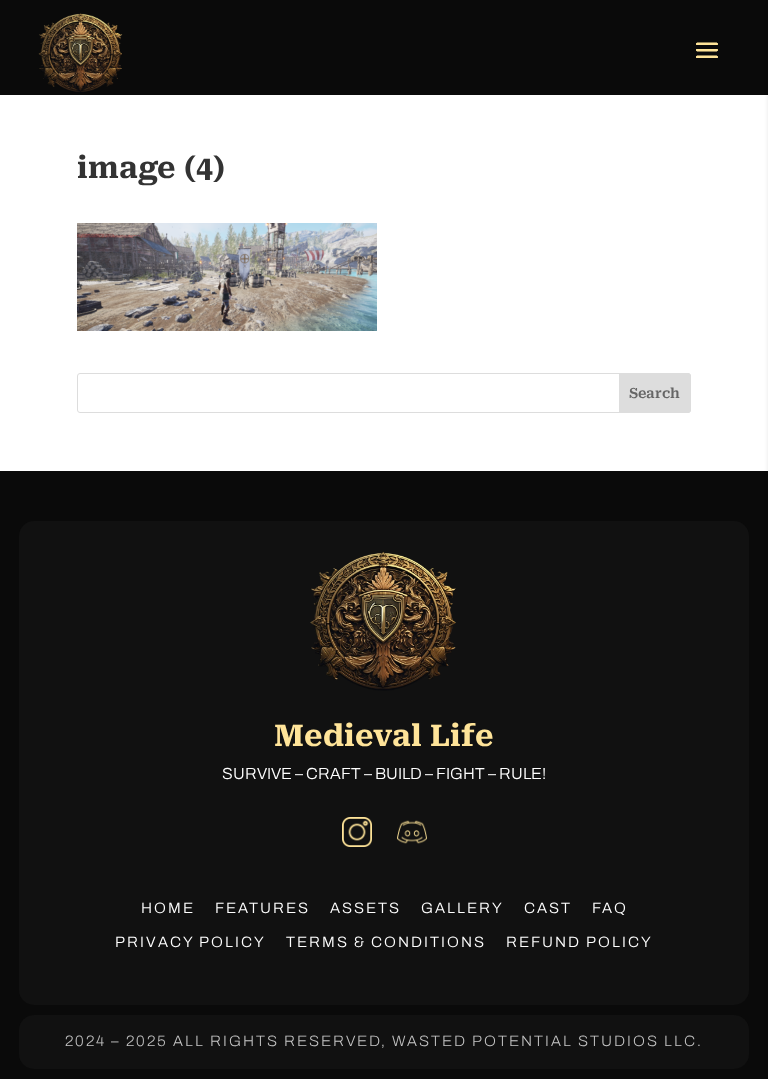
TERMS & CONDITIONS (386, 942)
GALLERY (462, 908)
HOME (168, 908)
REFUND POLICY (579, 942)
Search (654, 393)
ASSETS (365, 908)
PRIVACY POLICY (190, 942)
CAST (548, 908)
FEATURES (262, 908)
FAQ (610, 908)
